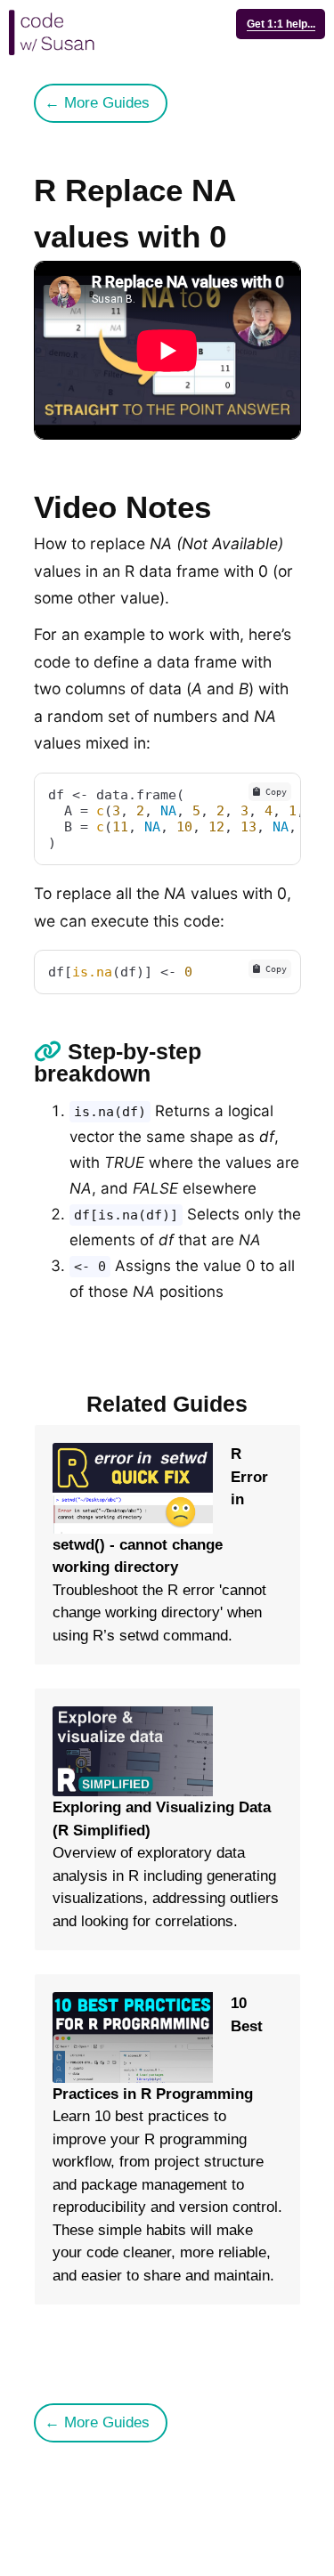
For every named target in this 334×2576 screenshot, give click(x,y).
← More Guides (97, 103)
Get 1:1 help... (281, 24)
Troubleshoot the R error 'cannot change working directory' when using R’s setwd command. (160, 1544)
